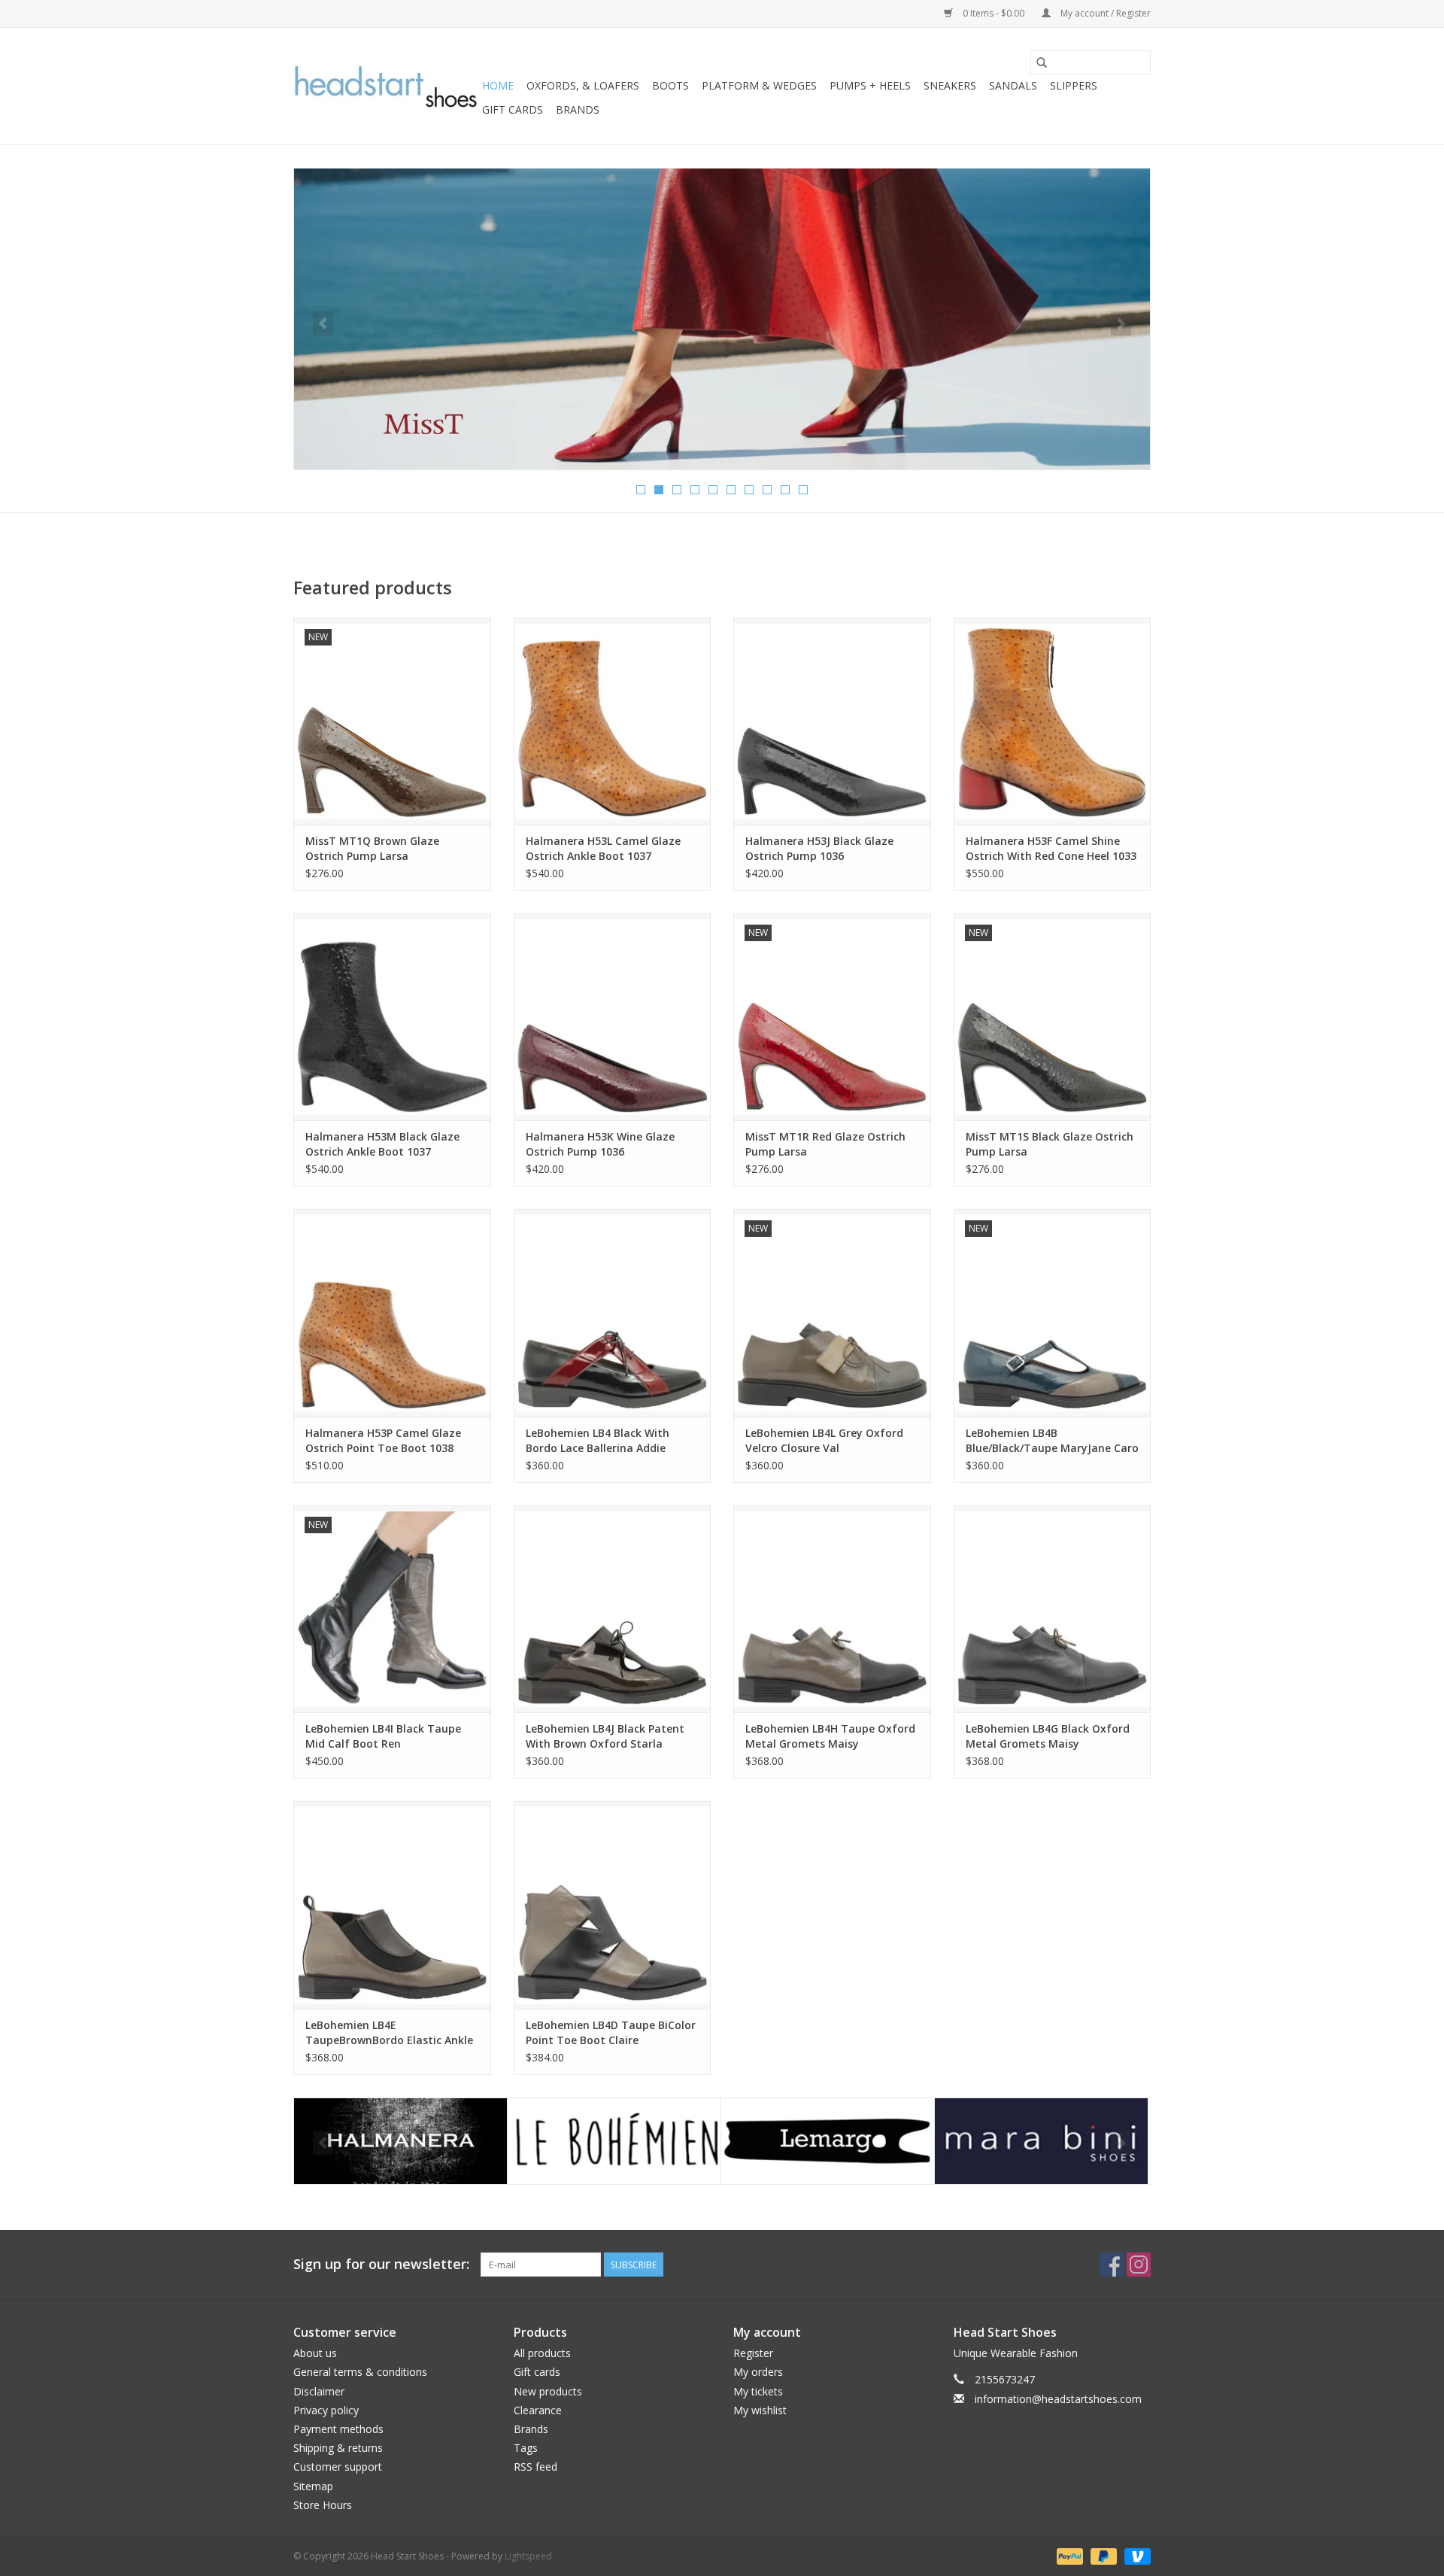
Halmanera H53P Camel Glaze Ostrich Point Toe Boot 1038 (383, 1440)
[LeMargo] (614, 2142)
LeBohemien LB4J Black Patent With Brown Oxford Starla (605, 1736)
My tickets (758, 2391)
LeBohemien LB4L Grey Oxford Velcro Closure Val (824, 1440)
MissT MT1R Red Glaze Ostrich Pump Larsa (825, 1144)
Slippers (1074, 85)
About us (315, 2353)
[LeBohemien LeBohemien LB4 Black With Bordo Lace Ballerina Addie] (613, 1312)
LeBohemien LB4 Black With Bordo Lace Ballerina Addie (598, 1440)
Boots (670, 85)
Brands (578, 109)
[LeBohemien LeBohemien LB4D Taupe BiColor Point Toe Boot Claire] (613, 1905)
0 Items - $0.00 (994, 13)
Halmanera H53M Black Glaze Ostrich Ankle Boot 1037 (382, 1144)
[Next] (1121, 324)
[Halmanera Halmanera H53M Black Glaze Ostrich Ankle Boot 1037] (392, 1017)
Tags (526, 2448)
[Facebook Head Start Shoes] (1112, 2265)
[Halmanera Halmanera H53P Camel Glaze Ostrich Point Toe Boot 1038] (392, 1312)
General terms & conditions (360, 2372)
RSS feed (535, 2467)
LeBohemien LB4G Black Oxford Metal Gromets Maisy (1048, 1736)
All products (542, 2353)
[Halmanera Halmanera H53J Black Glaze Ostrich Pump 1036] (832, 721)
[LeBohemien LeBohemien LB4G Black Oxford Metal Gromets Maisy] (1053, 1609)
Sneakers (950, 85)
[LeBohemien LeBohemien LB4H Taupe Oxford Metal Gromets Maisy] (832, 1609)
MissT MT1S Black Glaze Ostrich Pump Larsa (1050, 1144)
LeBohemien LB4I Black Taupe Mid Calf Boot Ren (383, 1736)
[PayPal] (1068, 2555)
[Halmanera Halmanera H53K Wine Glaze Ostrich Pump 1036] (613, 1017)
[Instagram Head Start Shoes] (1139, 2265)
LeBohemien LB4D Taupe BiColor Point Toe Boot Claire (611, 2032)
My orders (758, 2372)
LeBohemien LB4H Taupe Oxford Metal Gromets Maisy (830, 1736)
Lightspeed (528, 2556)
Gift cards (513, 109)
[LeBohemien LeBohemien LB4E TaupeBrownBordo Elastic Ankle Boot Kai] (392, 1905)
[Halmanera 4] (722, 319)
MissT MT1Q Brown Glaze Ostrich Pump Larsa (372, 848)
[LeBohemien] (400, 2142)
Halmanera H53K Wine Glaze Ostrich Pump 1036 (600, 1144)
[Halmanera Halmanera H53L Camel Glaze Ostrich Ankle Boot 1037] (613, 721)
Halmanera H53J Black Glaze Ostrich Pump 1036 (819, 848)
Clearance (538, 2410)
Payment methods (338, 2429)
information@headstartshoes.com (1058, 2399)
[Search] (1042, 62)
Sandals (1013, 85)
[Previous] (323, 324)
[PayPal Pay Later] (1102, 2555)
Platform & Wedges (759, 85)
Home (498, 85)
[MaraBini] (828, 2142)
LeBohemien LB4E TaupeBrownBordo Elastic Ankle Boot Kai (389, 2033)
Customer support (338, 2467)
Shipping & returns (338, 2448)
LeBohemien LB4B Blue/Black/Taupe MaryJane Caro (1052, 1440)
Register (753, 2353)
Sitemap (313, 2486)
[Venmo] (1135, 2555)
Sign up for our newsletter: (381, 2264)
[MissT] (1041, 2142)
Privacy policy (326, 2410)
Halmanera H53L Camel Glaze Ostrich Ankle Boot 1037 (603, 848)
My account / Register (1104, 13)
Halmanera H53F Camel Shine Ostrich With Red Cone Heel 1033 (1051, 848)
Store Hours (323, 2505)
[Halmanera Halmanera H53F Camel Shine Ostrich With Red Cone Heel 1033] (1053, 721)
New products (548, 2391)
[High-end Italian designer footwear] (385, 87)
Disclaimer (319, 2391)
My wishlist (760, 2410)
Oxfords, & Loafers (583, 85)
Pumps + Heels (870, 85)
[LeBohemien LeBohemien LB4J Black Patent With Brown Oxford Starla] (613, 1609)
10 (803, 490)
